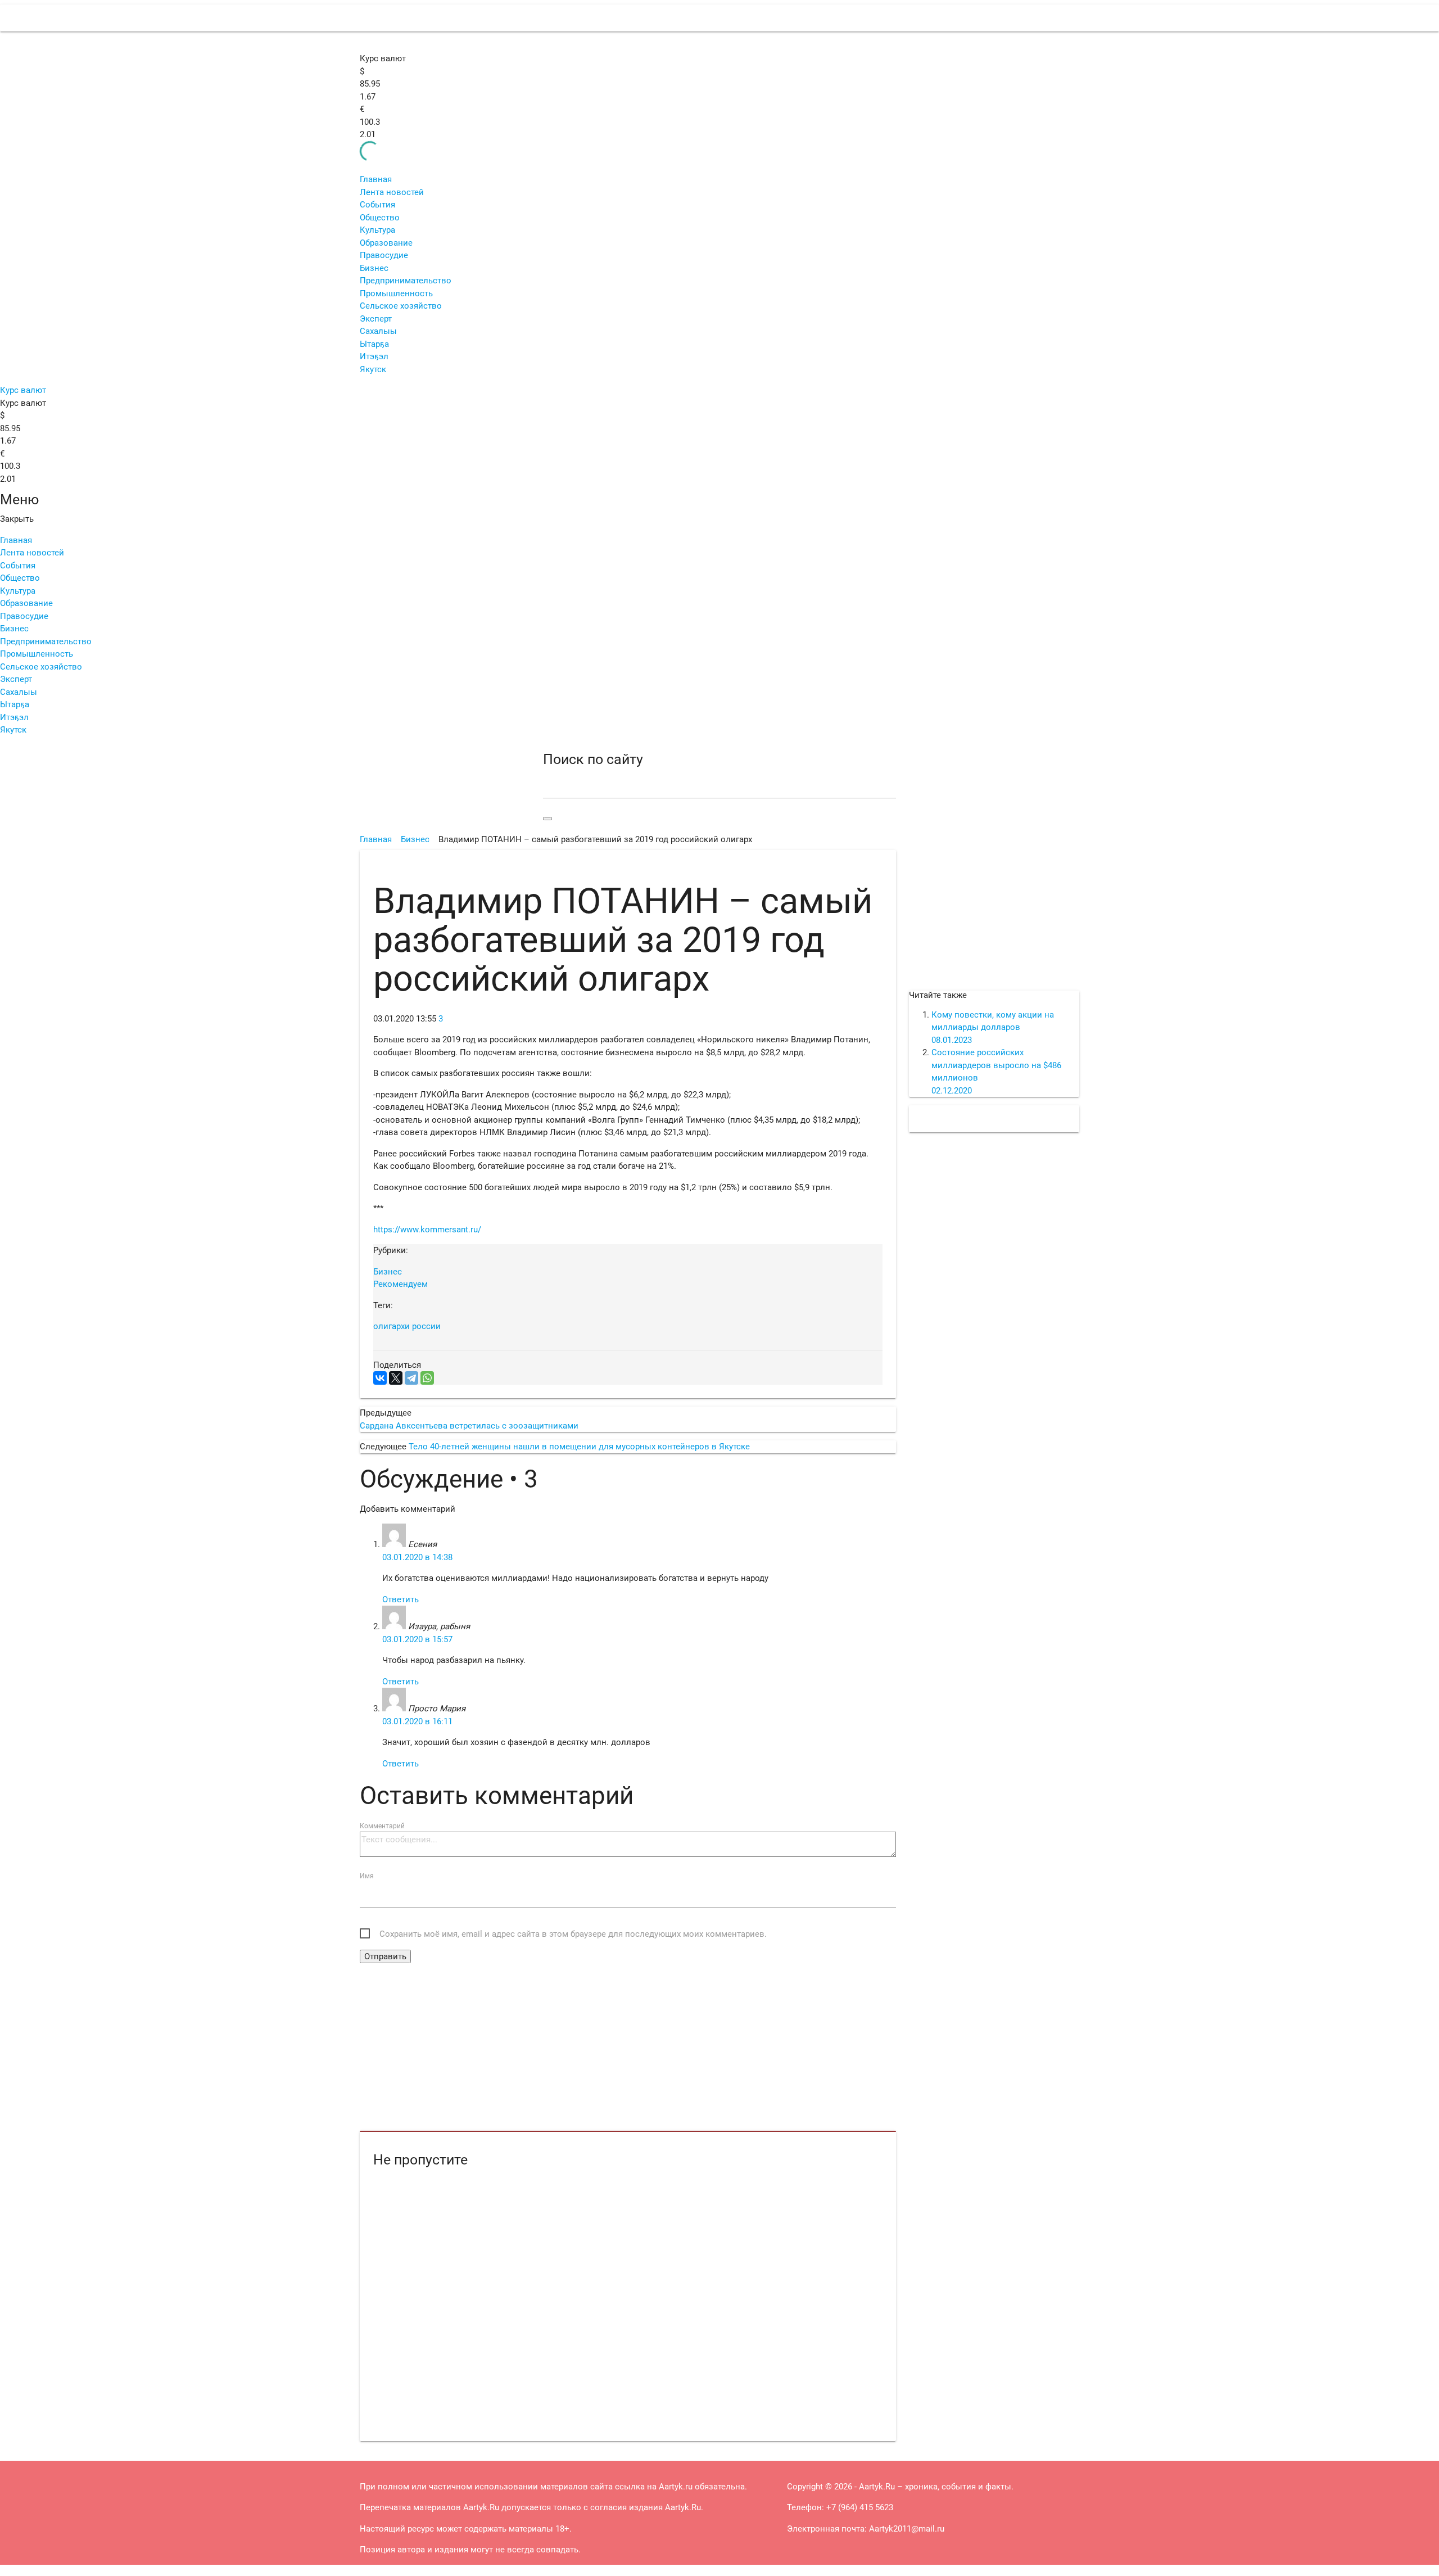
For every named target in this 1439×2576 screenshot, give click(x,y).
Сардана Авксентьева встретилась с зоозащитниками (469, 1426)
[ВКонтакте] (380, 1378)
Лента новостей (392, 192)
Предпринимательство (406, 281)
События (377, 205)
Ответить (401, 1599)
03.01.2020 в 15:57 (417, 1639)
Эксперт (376, 319)
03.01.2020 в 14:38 (417, 1557)
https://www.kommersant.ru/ (427, 1230)
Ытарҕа (374, 344)
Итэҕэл (374, 356)
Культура (377, 230)
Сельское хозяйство (401, 306)
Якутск (373, 369)
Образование (386, 243)
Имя (367, 1876)
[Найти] (547, 819)
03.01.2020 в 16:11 (417, 1721)
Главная (376, 179)
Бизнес (374, 268)
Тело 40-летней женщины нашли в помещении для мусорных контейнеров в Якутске (579, 1447)
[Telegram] (411, 1378)
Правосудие (384, 255)
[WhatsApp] (427, 1378)
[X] (396, 1378)
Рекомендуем (401, 1284)
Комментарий (382, 1826)
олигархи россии (407, 1326)
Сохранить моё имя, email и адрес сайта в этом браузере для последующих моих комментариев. (573, 1934)
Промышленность (396, 293)
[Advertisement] (628, 2048)
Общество (380, 218)
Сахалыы (378, 331)
